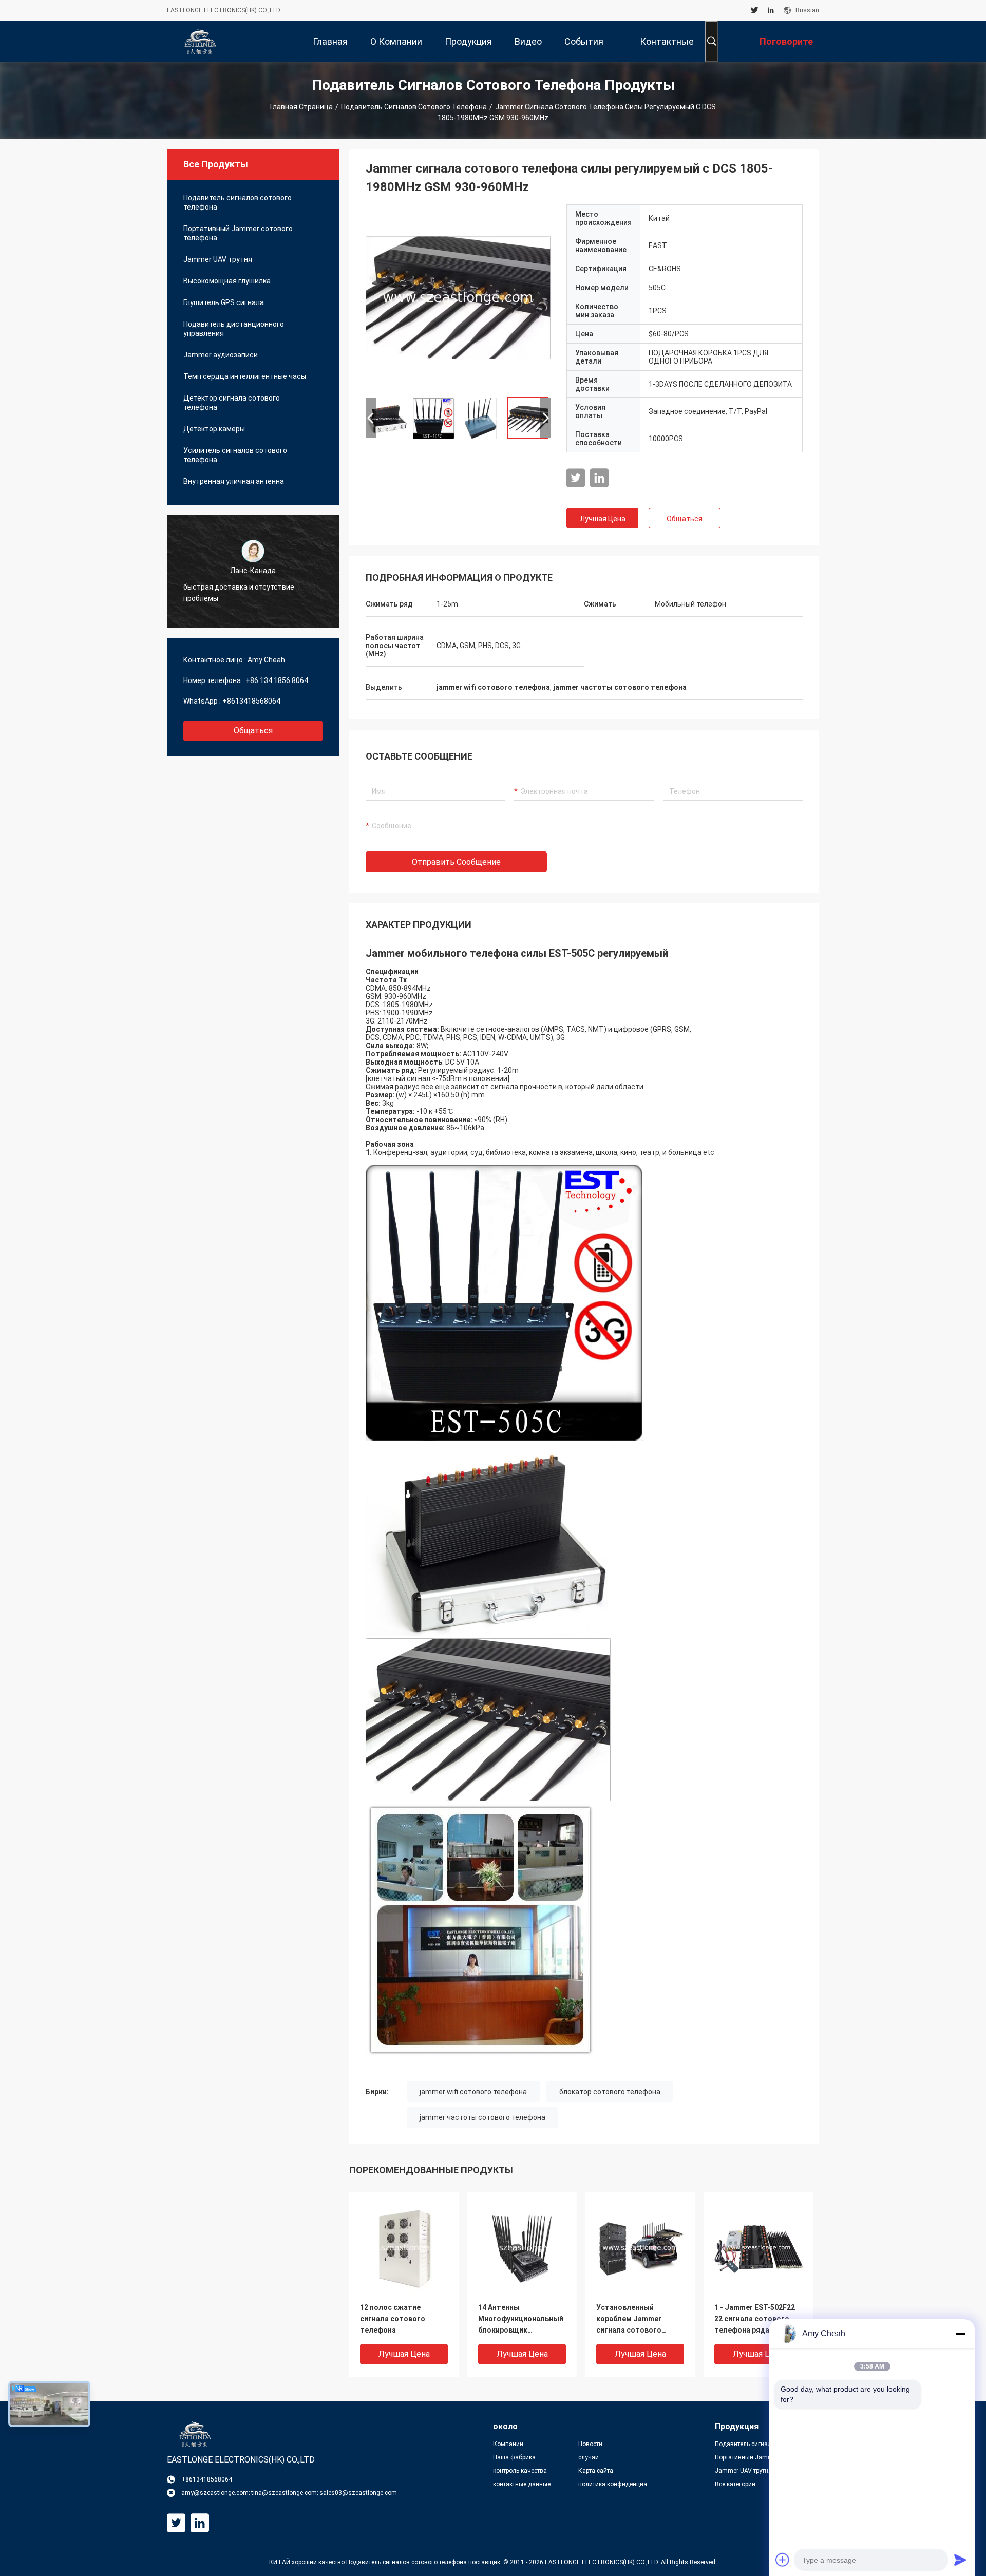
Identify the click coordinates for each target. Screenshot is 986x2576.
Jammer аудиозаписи (221, 355)
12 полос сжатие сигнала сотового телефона (393, 2319)
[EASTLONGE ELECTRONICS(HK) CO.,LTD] (200, 41)
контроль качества (520, 2471)
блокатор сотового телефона (610, 2092)
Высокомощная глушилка (227, 281)
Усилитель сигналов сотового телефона (235, 455)
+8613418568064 (251, 701)
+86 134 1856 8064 (277, 680)
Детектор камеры (214, 429)
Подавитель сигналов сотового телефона (414, 107)
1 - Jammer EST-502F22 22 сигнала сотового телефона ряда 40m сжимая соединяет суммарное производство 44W (755, 2319)
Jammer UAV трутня (218, 259)
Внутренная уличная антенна (234, 481)
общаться (253, 731)
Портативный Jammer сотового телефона (238, 233)
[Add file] (783, 2560)
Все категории (735, 2484)
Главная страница (301, 107)
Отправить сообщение (456, 862)
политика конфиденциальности (613, 2484)
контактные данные (522, 2484)
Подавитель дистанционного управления (234, 329)
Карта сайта (596, 2471)
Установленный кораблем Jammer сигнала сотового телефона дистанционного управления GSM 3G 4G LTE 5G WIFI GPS (636, 2319)
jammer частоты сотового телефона (482, 2117)
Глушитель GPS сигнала (224, 302)
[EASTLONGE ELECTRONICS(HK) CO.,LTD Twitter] (755, 10)
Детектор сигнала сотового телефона (232, 403)
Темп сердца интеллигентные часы (245, 376)
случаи (589, 2457)
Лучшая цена (603, 519)
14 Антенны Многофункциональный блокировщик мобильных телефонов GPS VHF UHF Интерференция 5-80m (521, 2319)
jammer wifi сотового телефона (473, 2092)
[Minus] (960, 2334)
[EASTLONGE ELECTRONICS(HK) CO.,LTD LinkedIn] (771, 10)
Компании (508, 2444)
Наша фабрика (514, 2457)
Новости (590, 2444)
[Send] (960, 2560)
